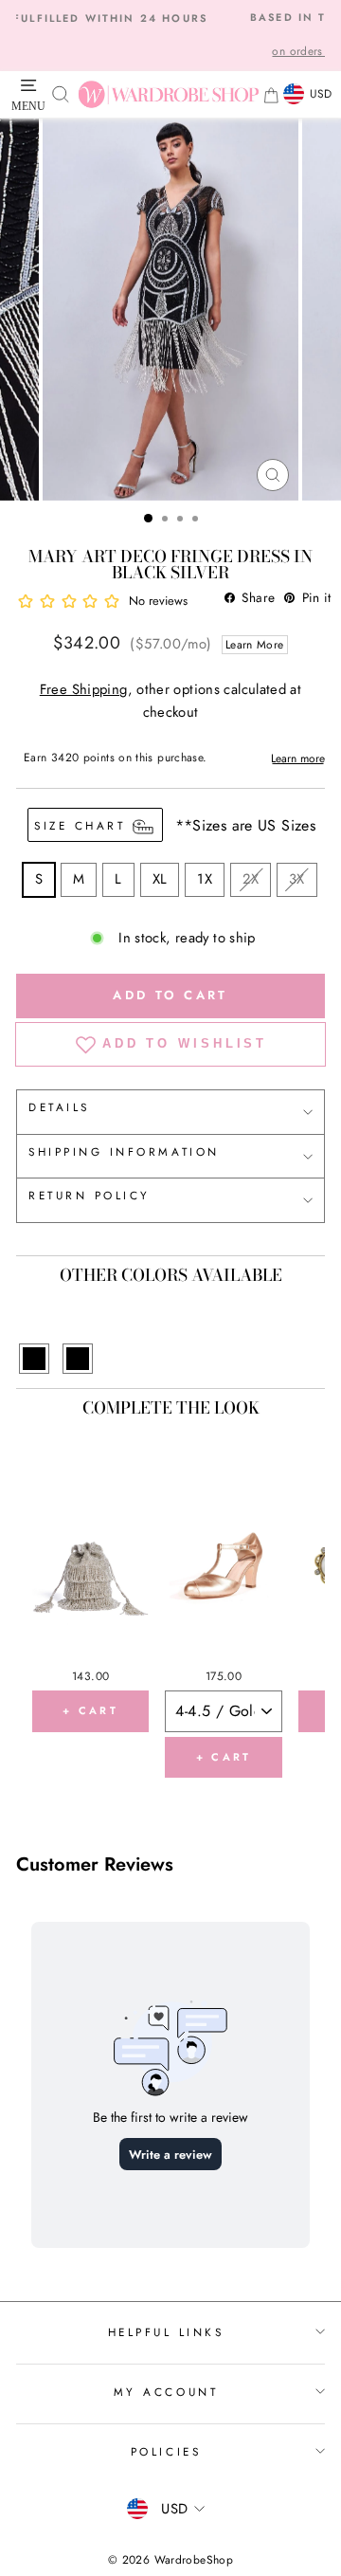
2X (251, 879)
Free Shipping (84, 689)
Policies (166, 2451)
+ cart (90, 1710)
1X (205, 879)
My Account (166, 2392)
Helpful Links (166, 2332)
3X (297, 879)
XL (160, 879)
